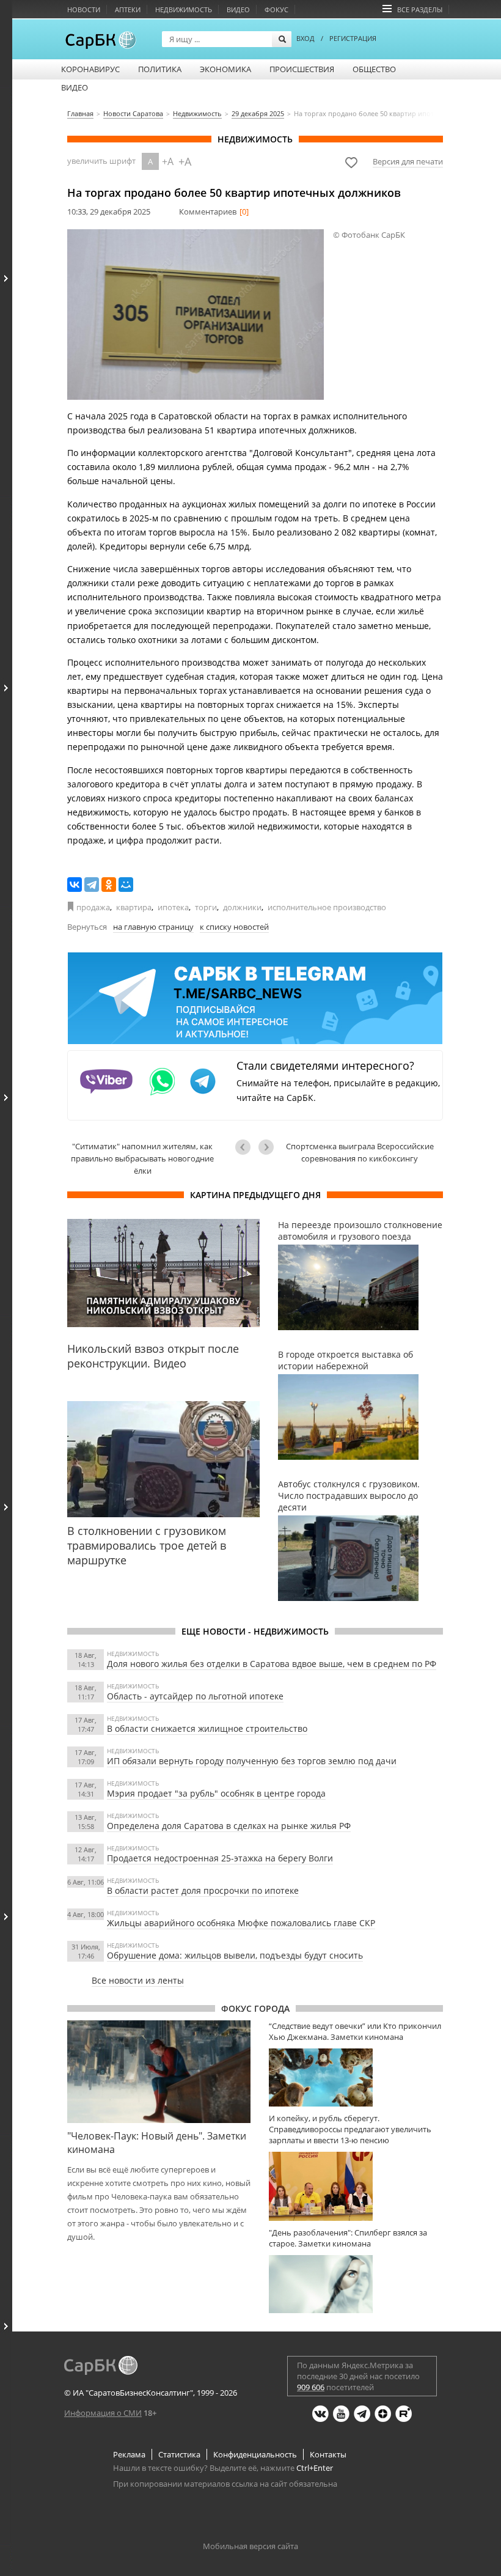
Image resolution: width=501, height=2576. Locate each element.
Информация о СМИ (103, 2413)
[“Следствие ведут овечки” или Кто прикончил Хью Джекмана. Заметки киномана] (356, 2077)
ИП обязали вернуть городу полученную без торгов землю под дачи (252, 1761)
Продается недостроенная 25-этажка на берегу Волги (220, 1858)
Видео (238, 9)
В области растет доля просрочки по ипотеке (203, 1890)
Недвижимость (184, 9)
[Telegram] (92, 885)
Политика (160, 69)
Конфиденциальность (255, 2454)
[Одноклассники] (109, 885)
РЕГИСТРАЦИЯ (353, 38)
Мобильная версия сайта (250, 2546)
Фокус (276, 9)
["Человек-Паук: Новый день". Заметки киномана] (159, 2072)
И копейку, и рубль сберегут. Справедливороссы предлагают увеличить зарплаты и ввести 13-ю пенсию (350, 2129)
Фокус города (255, 2008)
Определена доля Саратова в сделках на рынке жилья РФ (229, 1826)
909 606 (311, 2387)
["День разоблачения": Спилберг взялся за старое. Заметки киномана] (356, 2284)
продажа (93, 907)
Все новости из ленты (138, 1980)
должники (242, 907)
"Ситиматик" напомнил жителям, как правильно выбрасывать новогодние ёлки (142, 1158)
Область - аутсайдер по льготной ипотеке (195, 1696)
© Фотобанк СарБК (369, 235)
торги (206, 907)
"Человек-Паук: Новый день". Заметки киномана (157, 2143)
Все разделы (420, 9)
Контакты (328, 2454)
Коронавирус (90, 69)
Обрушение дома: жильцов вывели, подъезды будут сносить (235, 1955)
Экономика (225, 69)
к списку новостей (234, 927)
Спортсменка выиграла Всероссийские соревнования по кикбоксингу (360, 1152)
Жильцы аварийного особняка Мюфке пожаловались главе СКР (241, 1923)
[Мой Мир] (126, 885)
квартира (134, 907)
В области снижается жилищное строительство (207, 1728)
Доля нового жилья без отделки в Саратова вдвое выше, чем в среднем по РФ (272, 1664)
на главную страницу (153, 927)
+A (168, 161)
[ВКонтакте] (75, 885)
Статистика (179, 2454)
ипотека (173, 907)
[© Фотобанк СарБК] (196, 315)
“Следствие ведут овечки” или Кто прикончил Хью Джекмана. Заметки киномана (355, 2031)
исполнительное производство (327, 907)
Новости (84, 9)
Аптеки (128, 9)
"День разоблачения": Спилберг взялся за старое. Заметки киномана (348, 2238)
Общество (374, 69)
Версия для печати (408, 161)
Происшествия (302, 69)
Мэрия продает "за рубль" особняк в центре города (216, 1793)
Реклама (129, 2454)
